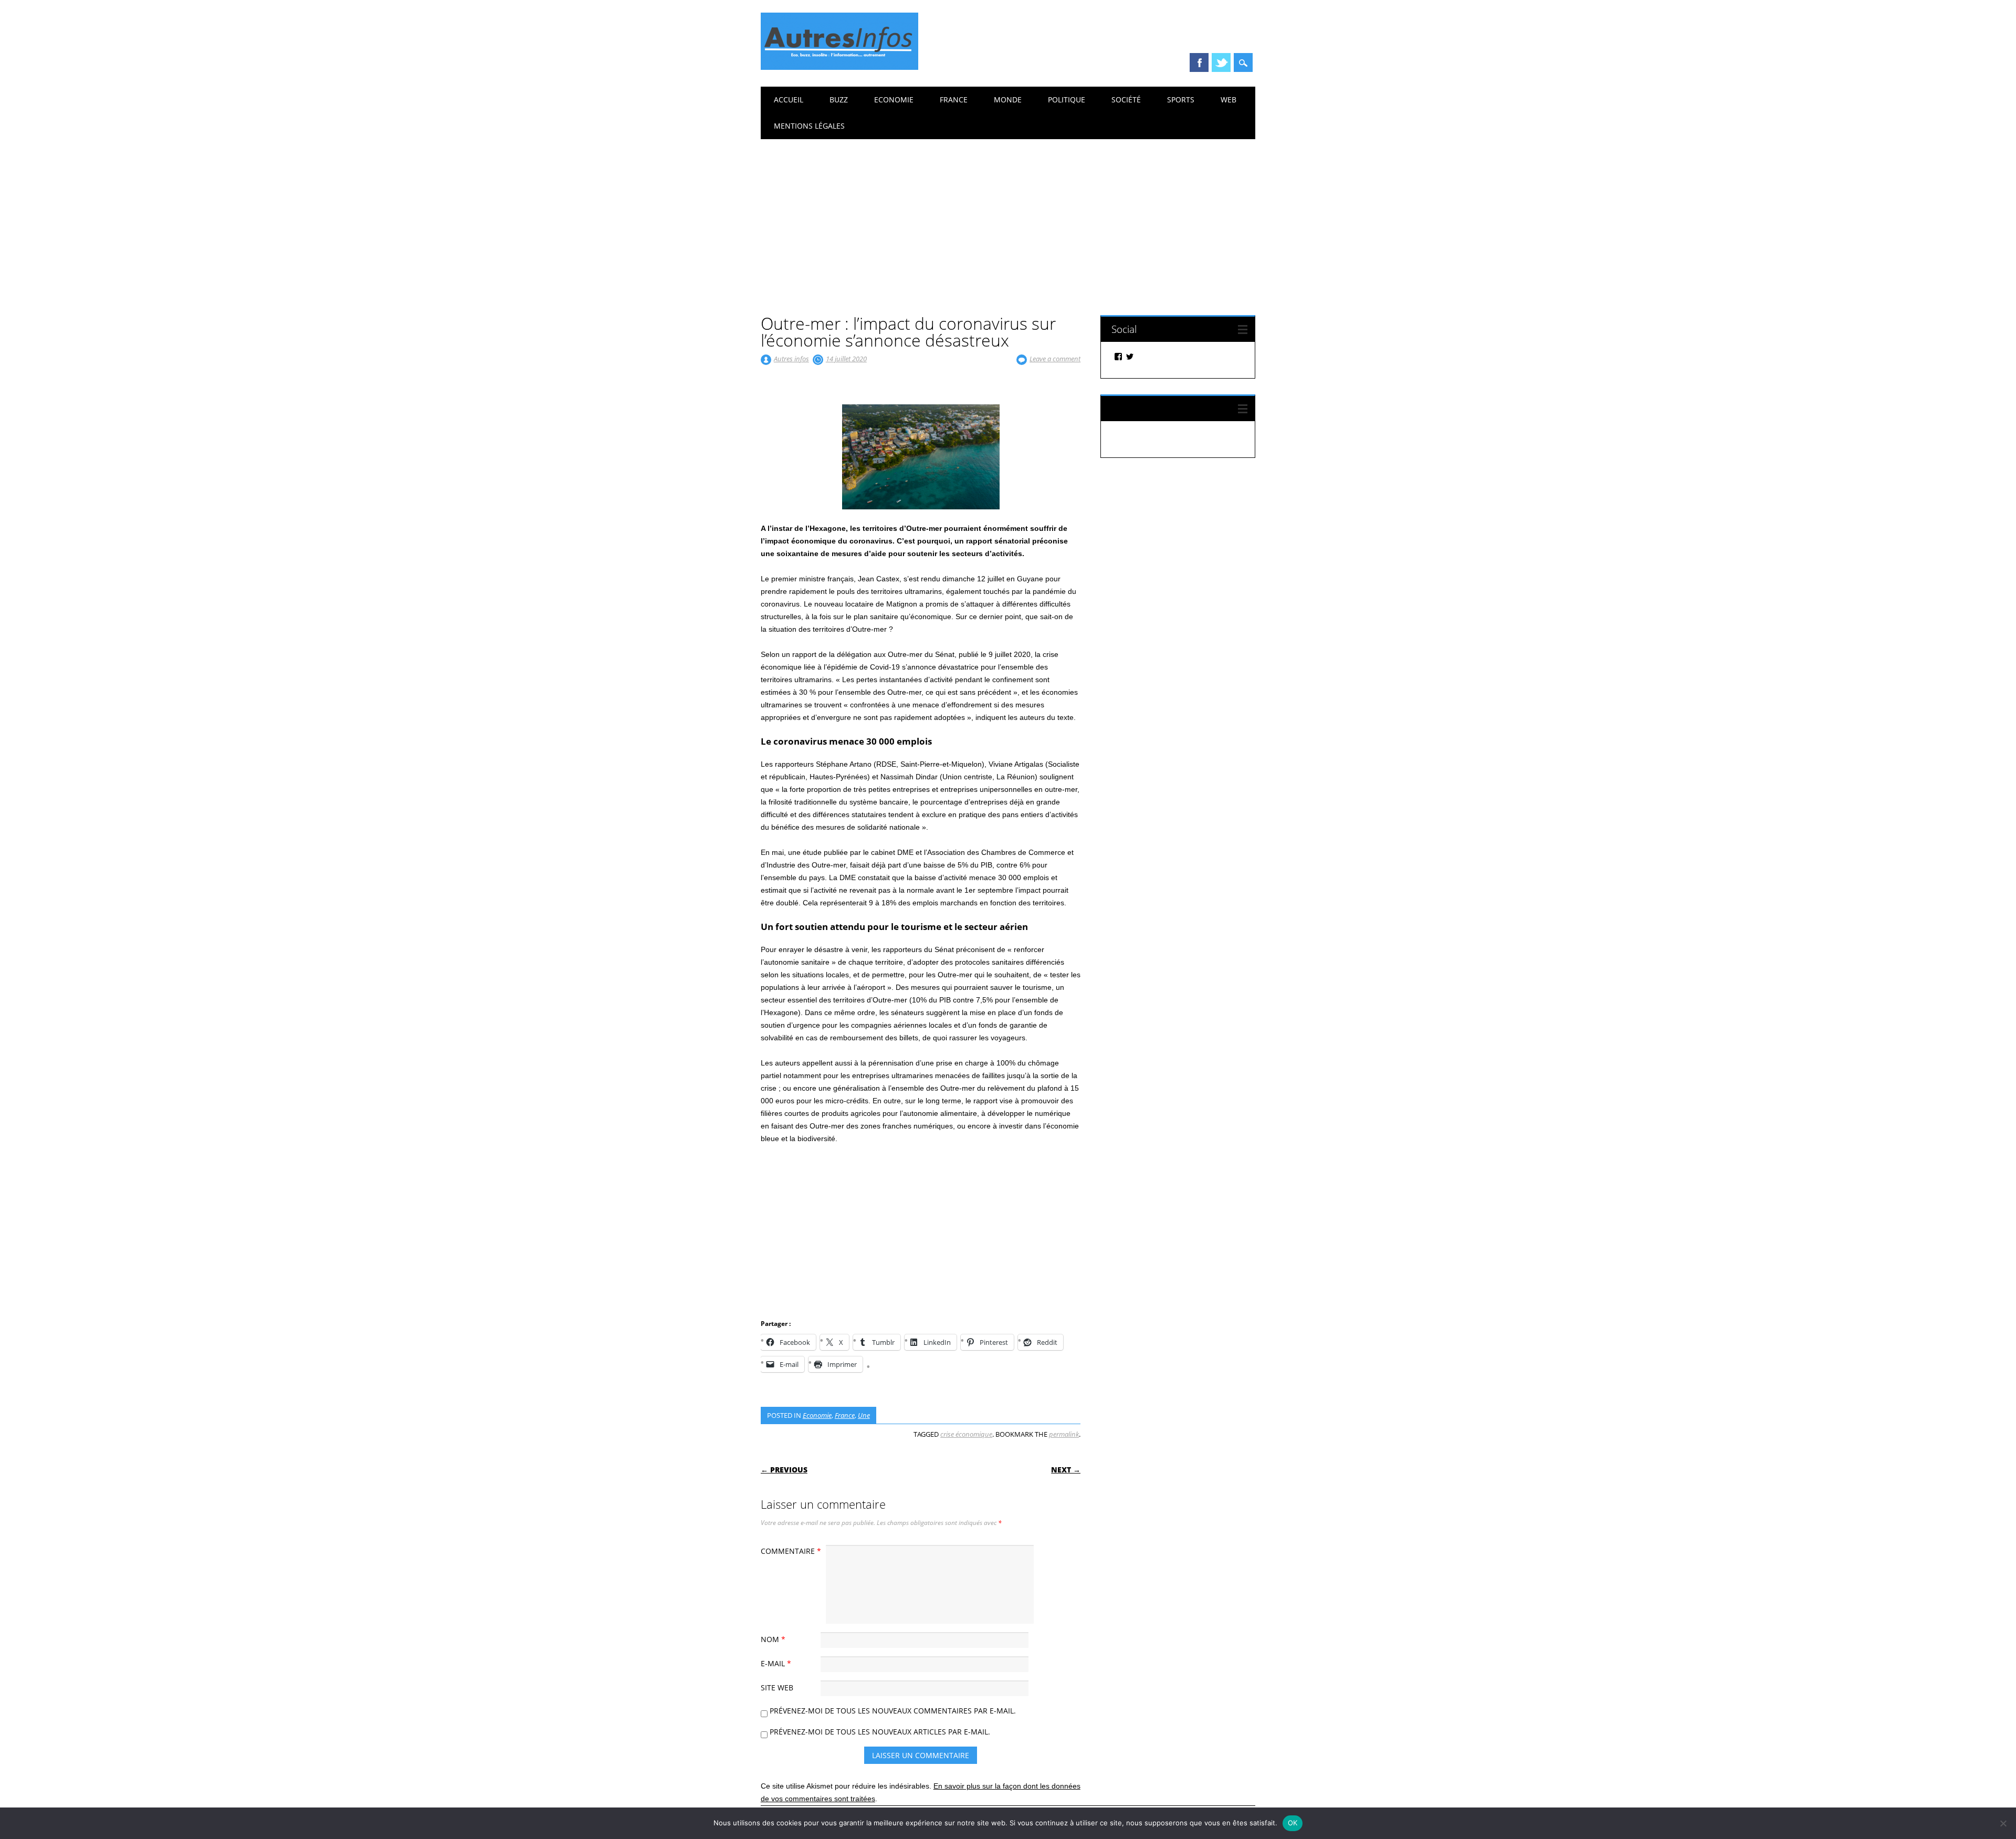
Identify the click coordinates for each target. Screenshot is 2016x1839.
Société (1126, 100)
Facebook (1199, 62)
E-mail (776, 1663)
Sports (1181, 100)
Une (864, 1415)
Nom (773, 1639)
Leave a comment (1055, 359)
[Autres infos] (839, 67)
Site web (777, 1688)
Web (1228, 100)
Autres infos (791, 359)
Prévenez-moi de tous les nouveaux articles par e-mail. (880, 1732)
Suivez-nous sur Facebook (1169, 408)
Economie (894, 100)
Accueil (789, 100)
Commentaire (791, 1551)
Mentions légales (809, 126)
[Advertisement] (1008, 218)
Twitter (1221, 62)
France (954, 100)
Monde (1008, 100)
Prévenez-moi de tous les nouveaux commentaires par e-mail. (893, 1711)
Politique (1067, 100)
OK (1293, 1823)
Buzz (839, 100)
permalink (1064, 1434)
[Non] (2003, 1823)
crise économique (966, 1434)
